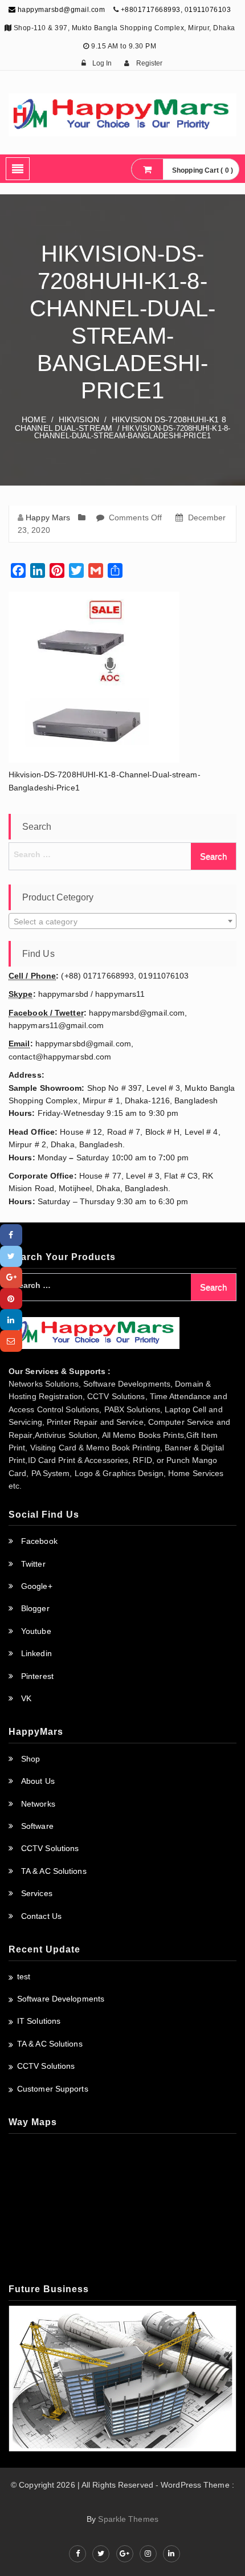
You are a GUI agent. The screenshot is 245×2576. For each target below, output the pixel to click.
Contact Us (41, 1916)
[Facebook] (11, 1235)
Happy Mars (48, 517)
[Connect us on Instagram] (148, 2554)
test (24, 1976)
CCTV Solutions (50, 1848)
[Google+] (11, 1277)
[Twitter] (11, 1256)
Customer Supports (53, 2089)
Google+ (37, 1586)
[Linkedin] (11, 1320)
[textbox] (122, 922)
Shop (30, 1759)
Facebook (39, 1541)
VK (26, 1698)
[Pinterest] (11, 1299)
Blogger (35, 1608)
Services (37, 1893)
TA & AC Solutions (54, 1871)
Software (37, 1826)
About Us (38, 1781)
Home (34, 419)
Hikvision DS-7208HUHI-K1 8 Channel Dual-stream (121, 424)
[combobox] (122, 921)
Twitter (33, 1564)
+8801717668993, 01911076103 (176, 10)
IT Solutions (39, 2021)
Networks (38, 1804)
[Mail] (11, 1341)
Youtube (36, 1631)
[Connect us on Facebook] (77, 2554)
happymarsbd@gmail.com (60, 10)
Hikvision (79, 419)
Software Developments (61, 1999)
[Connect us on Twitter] (101, 2554)
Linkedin (36, 1653)
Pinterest (37, 1676)
